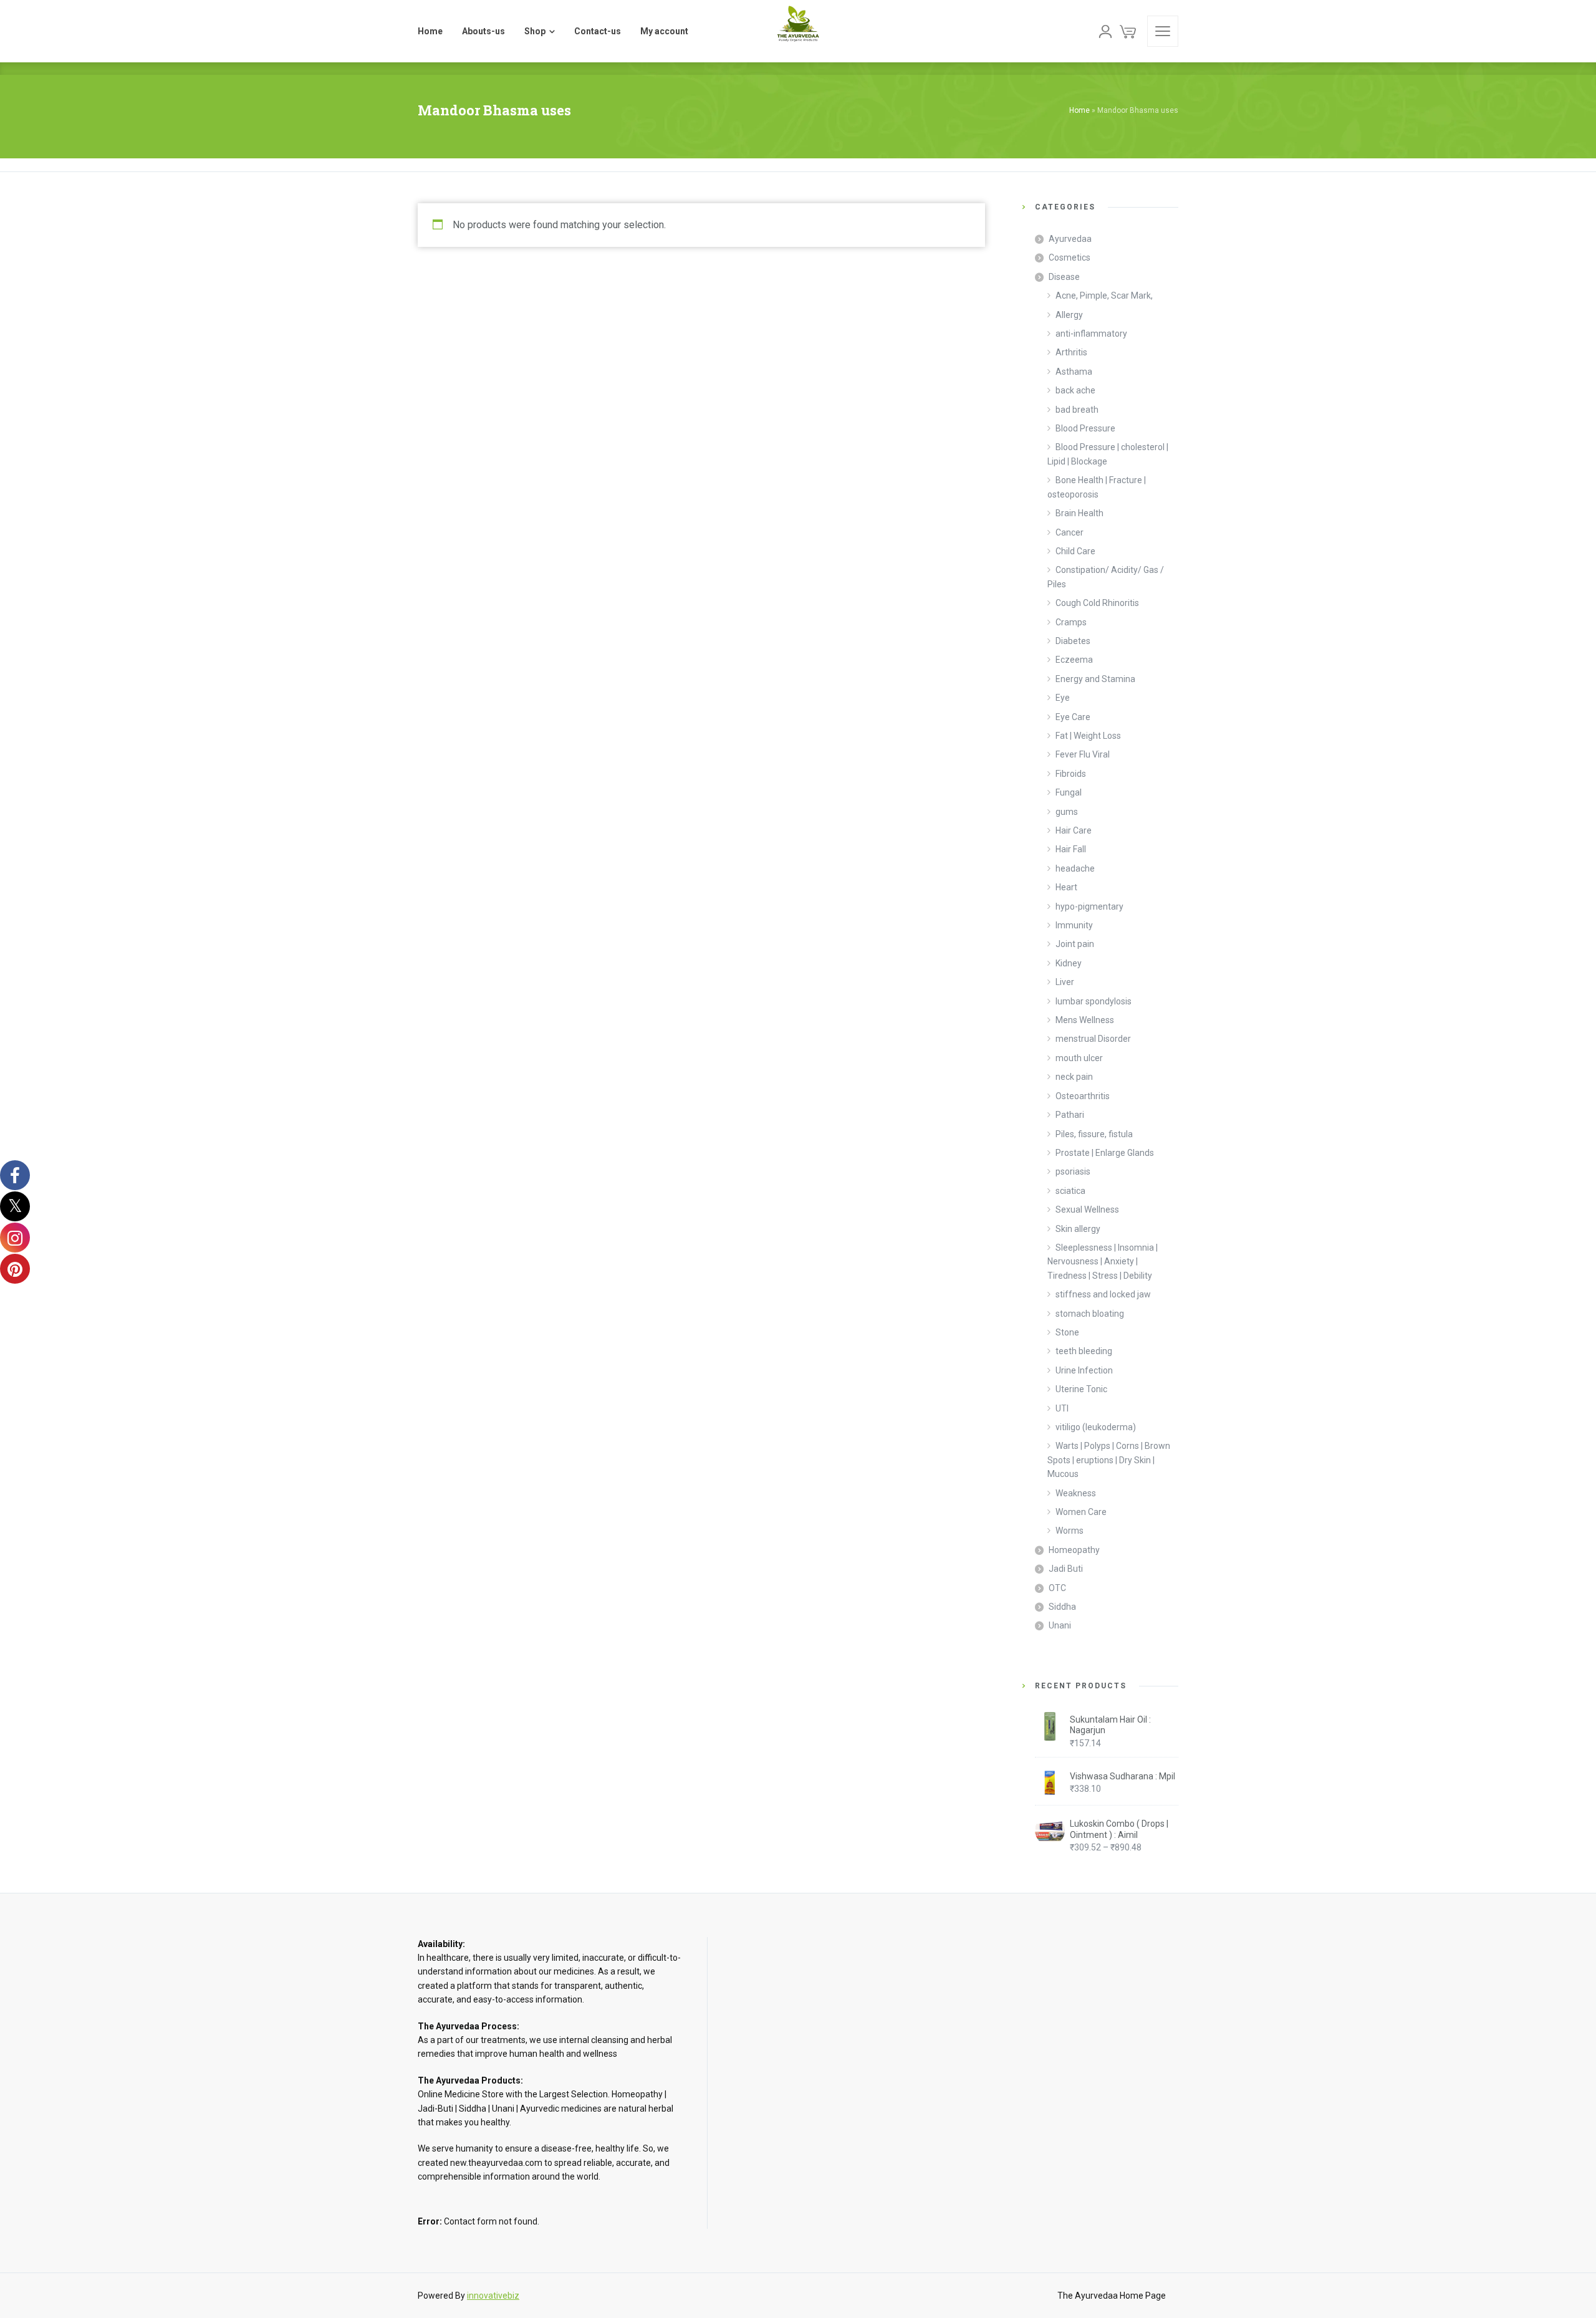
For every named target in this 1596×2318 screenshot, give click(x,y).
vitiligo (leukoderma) (1096, 1427)
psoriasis (1073, 1171)
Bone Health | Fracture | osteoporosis (1097, 487)
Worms (1070, 1531)
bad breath (1077, 410)
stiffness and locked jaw (1103, 1294)
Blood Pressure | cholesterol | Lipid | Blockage (1108, 454)
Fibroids (1071, 774)
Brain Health (1079, 513)
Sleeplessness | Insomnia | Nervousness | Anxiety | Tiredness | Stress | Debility (1103, 1262)
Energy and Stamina (1095, 679)
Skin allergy (1078, 1229)
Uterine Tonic (1081, 1389)
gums (1067, 812)
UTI (1062, 1408)
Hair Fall (1071, 849)
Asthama (1074, 372)
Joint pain (1075, 944)
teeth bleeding (1084, 1351)
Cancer (1070, 532)
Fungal (1069, 792)
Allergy (1069, 315)
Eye (1063, 698)
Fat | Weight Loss (1088, 736)
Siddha (1062, 1607)
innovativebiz (493, 2296)
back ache (1075, 390)
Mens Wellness (1085, 1020)
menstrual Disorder (1093, 1039)
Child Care (1075, 551)
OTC (1057, 1588)
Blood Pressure (1085, 428)
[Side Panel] (1163, 31)
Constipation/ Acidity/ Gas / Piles (1106, 577)
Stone (1067, 1332)
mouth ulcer (1079, 1058)
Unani (1060, 1625)
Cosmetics (1070, 257)
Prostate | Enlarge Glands (1105, 1153)
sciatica (1070, 1191)
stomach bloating (1090, 1314)
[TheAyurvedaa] (798, 31)
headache (1075, 868)
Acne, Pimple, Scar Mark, (1104, 296)
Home (1079, 110)
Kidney (1069, 963)
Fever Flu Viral (1083, 754)
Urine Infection (1084, 1370)
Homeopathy (1074, 1550)
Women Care (1081, 1512)
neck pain (1074, 1077)
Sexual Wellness (1087, 1209)
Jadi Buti (1066, 1569)
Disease (1064, 277)
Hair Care (1074, 830)
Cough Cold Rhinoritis (1097, 603)
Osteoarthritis (1083, 1096)
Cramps (1071, 622)
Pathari (1070, 1115)
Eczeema (1074, 660)
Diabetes (1073, 641)
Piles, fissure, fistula (1094, 1134)
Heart (1066, 887)
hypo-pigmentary (1089, 907)
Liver (1065, 982)
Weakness (1076, 1493)
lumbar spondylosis (1094, 1001)
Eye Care (1073, 717)
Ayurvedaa (1070, 239)
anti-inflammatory (1091, 334)
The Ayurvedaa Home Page (1112, 2296)
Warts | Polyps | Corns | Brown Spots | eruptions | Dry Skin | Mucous (1109, 1460)
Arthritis (1071, 352)
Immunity (1074, 925)
